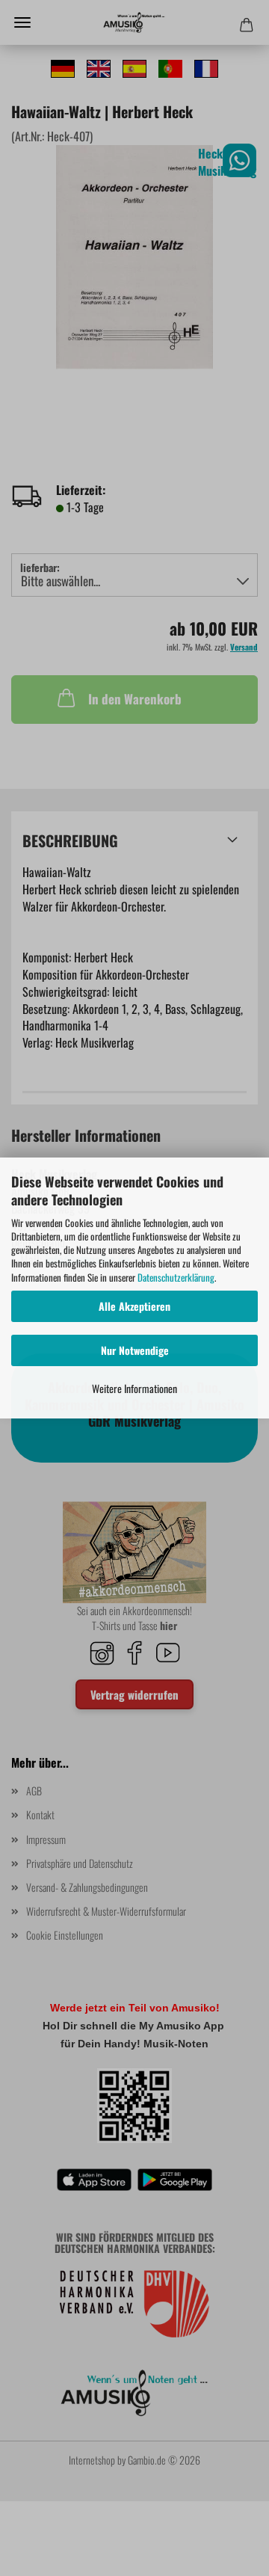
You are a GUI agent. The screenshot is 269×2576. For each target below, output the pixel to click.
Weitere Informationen (134, 1388)
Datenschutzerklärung (176, 1277)
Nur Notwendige (135, 1350)
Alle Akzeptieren (134, 1306)
